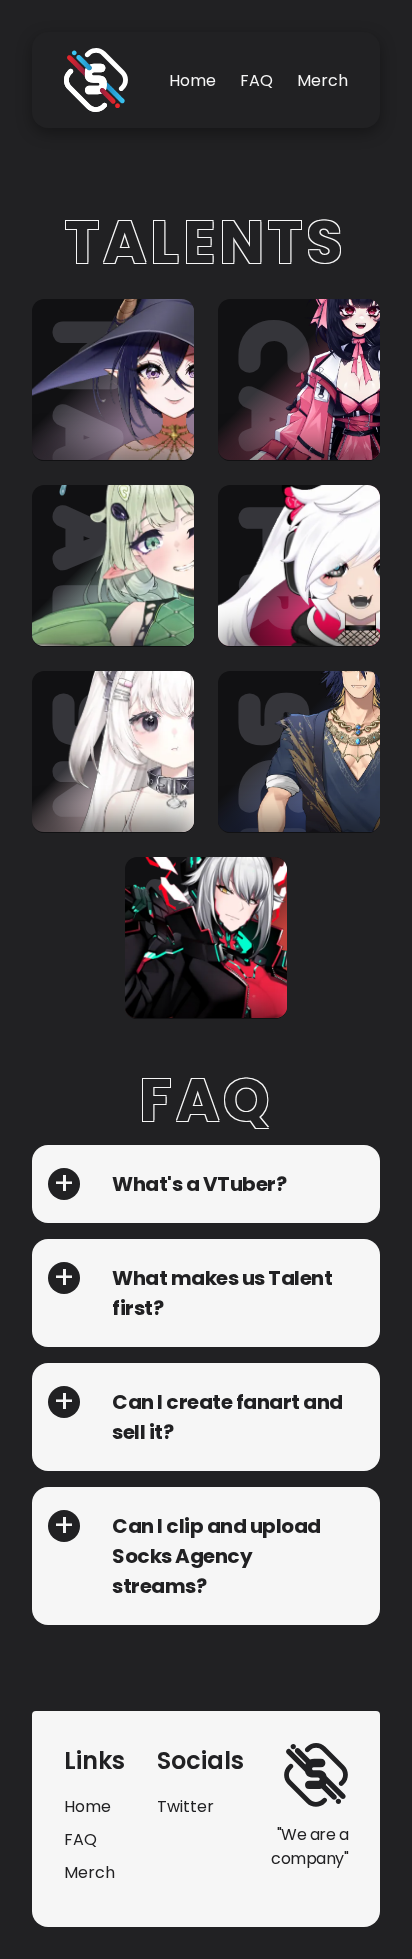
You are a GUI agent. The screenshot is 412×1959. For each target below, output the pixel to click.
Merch (322, 80)
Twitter (185, 1806)
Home (192, 80)
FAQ (256, 80)
